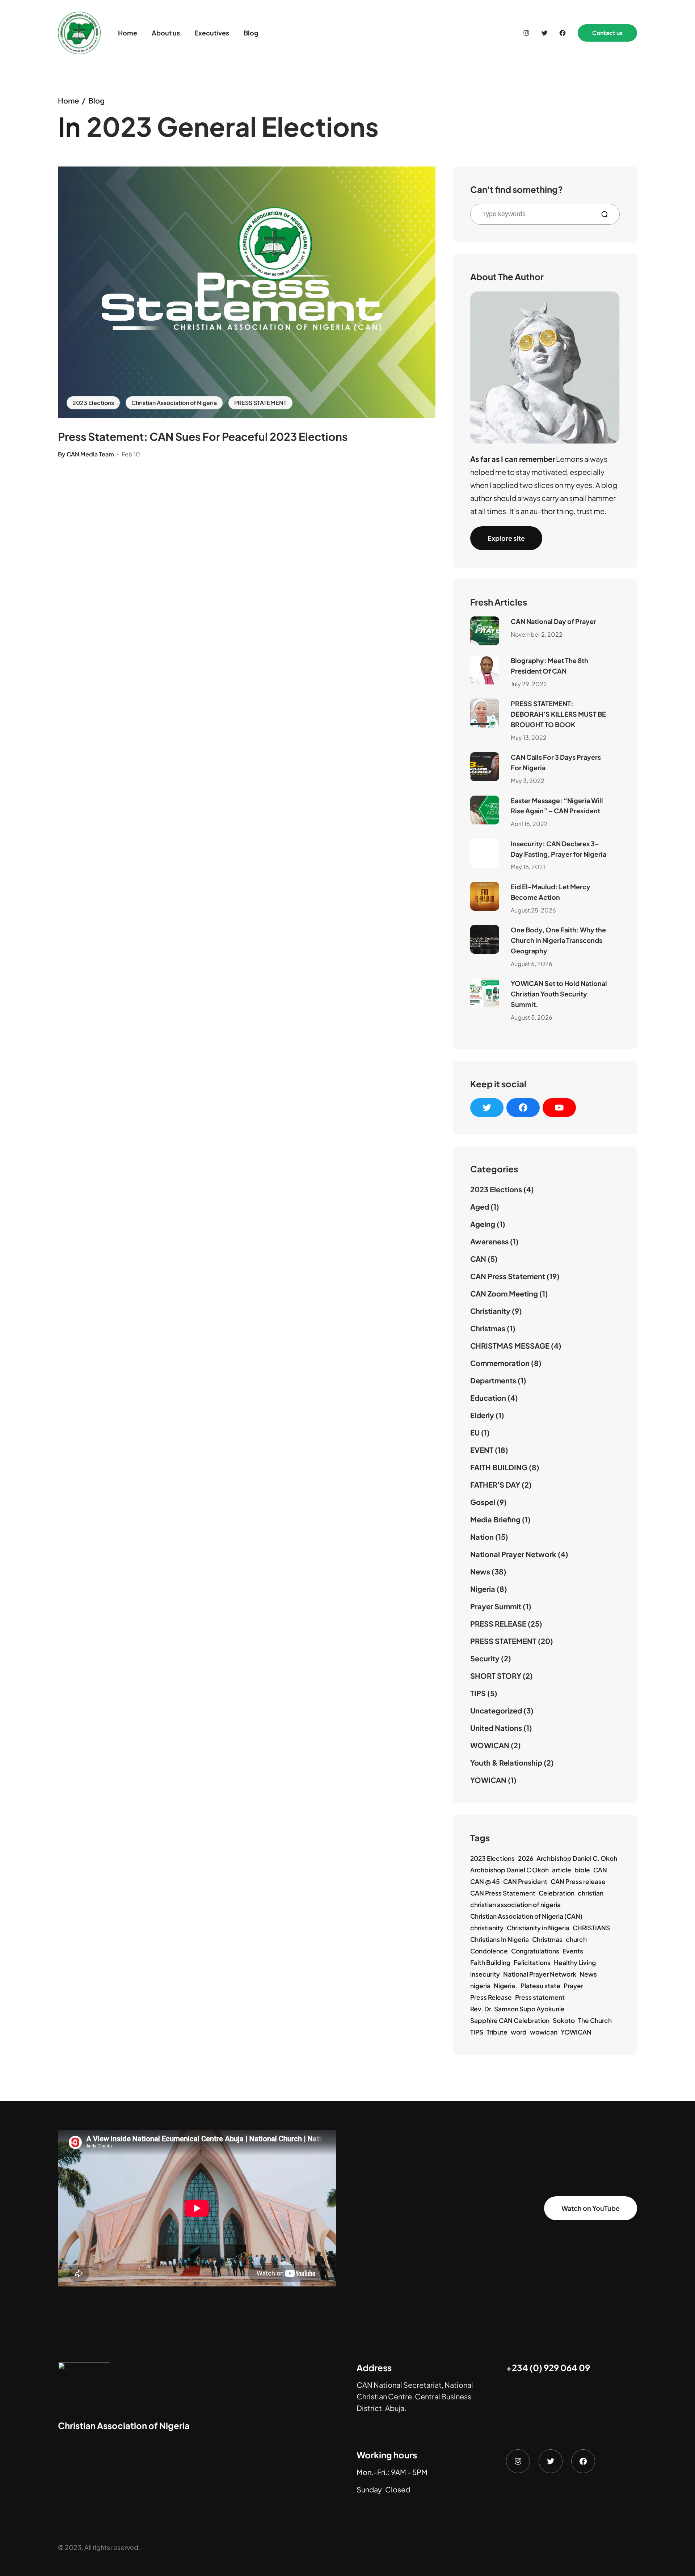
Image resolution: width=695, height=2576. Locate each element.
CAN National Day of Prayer (553, 621)
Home (68, 100)
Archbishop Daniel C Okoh (509, 1870)
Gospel (483, 1502)
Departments (493, 1380)
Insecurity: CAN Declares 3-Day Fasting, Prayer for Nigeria (559, 849)
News (480, 1571)
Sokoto (564, 2020)
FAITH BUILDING (499, 1467)
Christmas (488, 1328)
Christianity (490, 1311)
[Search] (607, 214)
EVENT (482, 1450)
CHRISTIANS (591, 1928)
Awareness (489, 1241)
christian (591, 1893)
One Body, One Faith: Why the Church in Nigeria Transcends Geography (558, 940)
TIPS (478, 1693)
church (576, 1939)
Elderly (482, 1415)
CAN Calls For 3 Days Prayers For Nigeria (556, 762)
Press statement (540, 1997)
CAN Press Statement (508, 1276)
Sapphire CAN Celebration (510, 2020)
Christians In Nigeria (500, 1939)
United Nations (496, 1728)
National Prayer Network (513, 1554)
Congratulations (535, 1951)
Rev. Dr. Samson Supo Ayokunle (517, 2009)
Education (488, 1398)
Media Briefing (495, 1519)
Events (573, 1951)
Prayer (573, 1986)
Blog (96, 100)
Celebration (557, 1893)
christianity (487, 1928)
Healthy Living (575, 1962)
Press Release (491, 1997)
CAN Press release (578, 1881)
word (519, 2032)
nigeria (480, 1986)
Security (485, 1658)
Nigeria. (506, 1986)
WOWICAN (490, 1745)
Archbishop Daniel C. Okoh (577, 1858)
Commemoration (500, 1363)
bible (582, 1870)
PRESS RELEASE (498, 1624)
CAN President (525, 1881)
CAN (478, 1259)
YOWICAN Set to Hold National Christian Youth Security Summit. (559, 994)
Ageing (483, 1224)
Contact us (607, 33)
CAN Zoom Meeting (504, 1293)
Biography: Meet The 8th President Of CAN (549, 666)
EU (475, 1432)
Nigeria (483, 1589)
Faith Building (490, 1962)
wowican (544, 2032)
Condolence (489, 1951)
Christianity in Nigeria (538, 1928)
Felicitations (532, 1962)
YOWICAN (488, 1780)
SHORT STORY (496, 1676)
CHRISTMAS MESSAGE (510, 1346)
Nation (482, 1537)
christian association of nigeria (515, 1905)
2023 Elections (93, 403)
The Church (595, 2020)
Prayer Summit (496, 1606)
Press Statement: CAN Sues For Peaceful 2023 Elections (203, 437)
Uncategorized (496, 1710)
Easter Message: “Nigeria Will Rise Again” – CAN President (557, 806)
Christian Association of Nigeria (174, 403)
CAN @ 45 (485, 1881)
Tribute (497, 2032)
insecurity (485, 1974)
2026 (526, 1858)
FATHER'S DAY (495, 1485)
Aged (480, 1207)
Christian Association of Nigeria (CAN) (526, 1916)
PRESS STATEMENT (260, 403)
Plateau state (540, 1986)
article (562, 1870)
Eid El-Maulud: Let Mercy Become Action (551, 892)
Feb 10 (131, 454)
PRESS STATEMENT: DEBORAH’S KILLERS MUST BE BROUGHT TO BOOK (558, 714)
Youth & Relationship (506, 1763)
